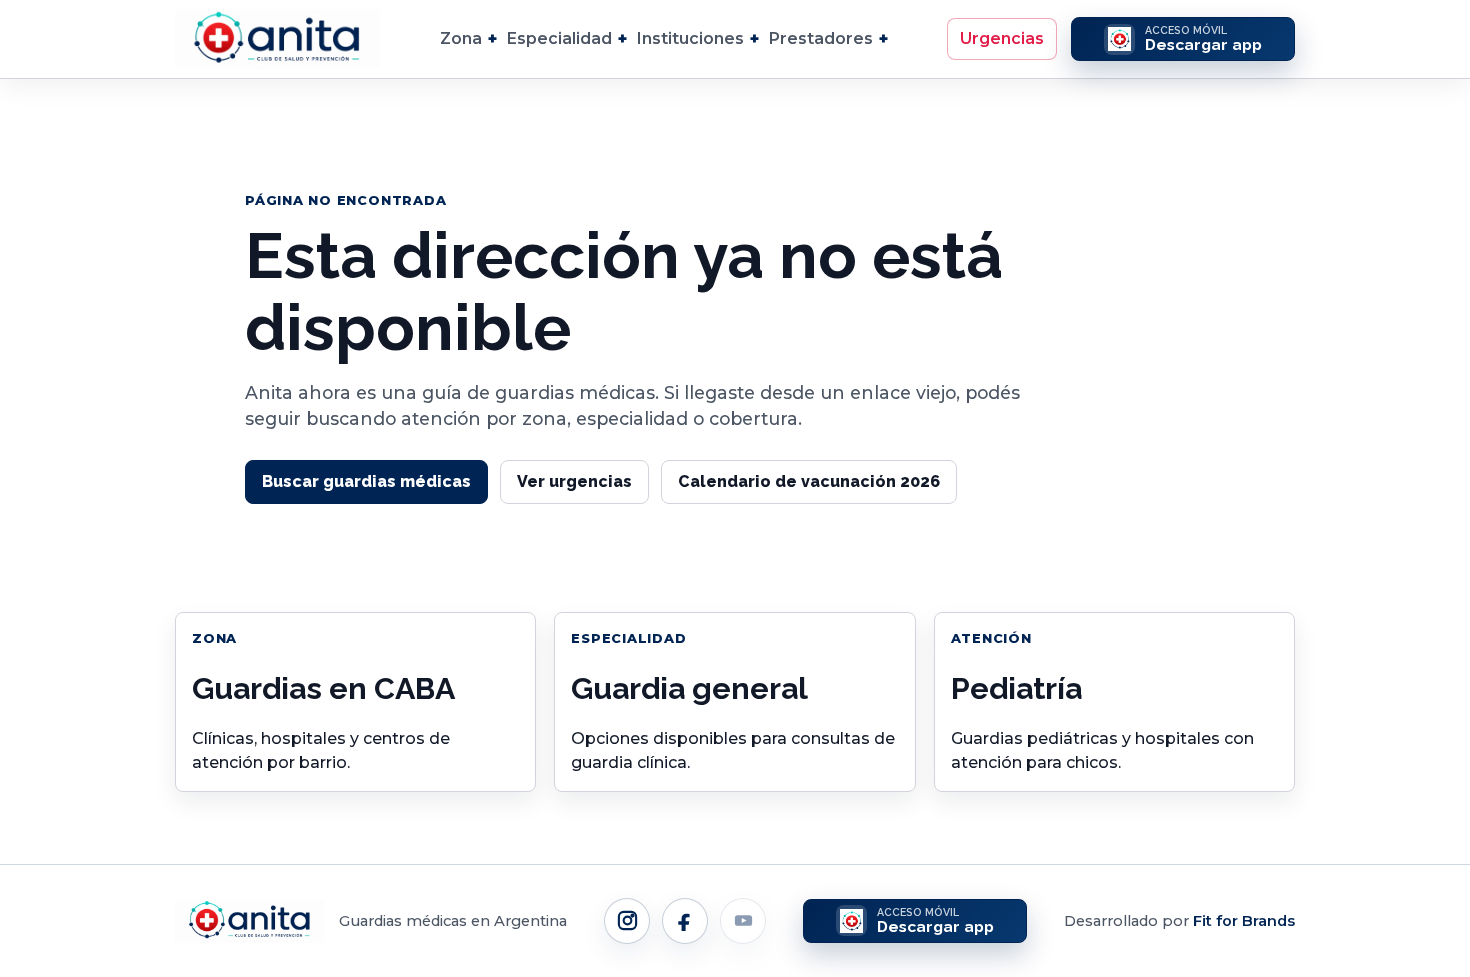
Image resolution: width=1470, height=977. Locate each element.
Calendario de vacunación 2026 (809, 481)
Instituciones (690, 38)
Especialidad (559, 38)
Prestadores (821, 38)
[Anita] (277, 39)
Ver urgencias (574, 481)
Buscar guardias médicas (366, 481)
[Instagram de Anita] (627, 921)
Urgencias (1002, 38)
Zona (461, 38)
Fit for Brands (1244, 921)
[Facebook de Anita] (685, 921)
